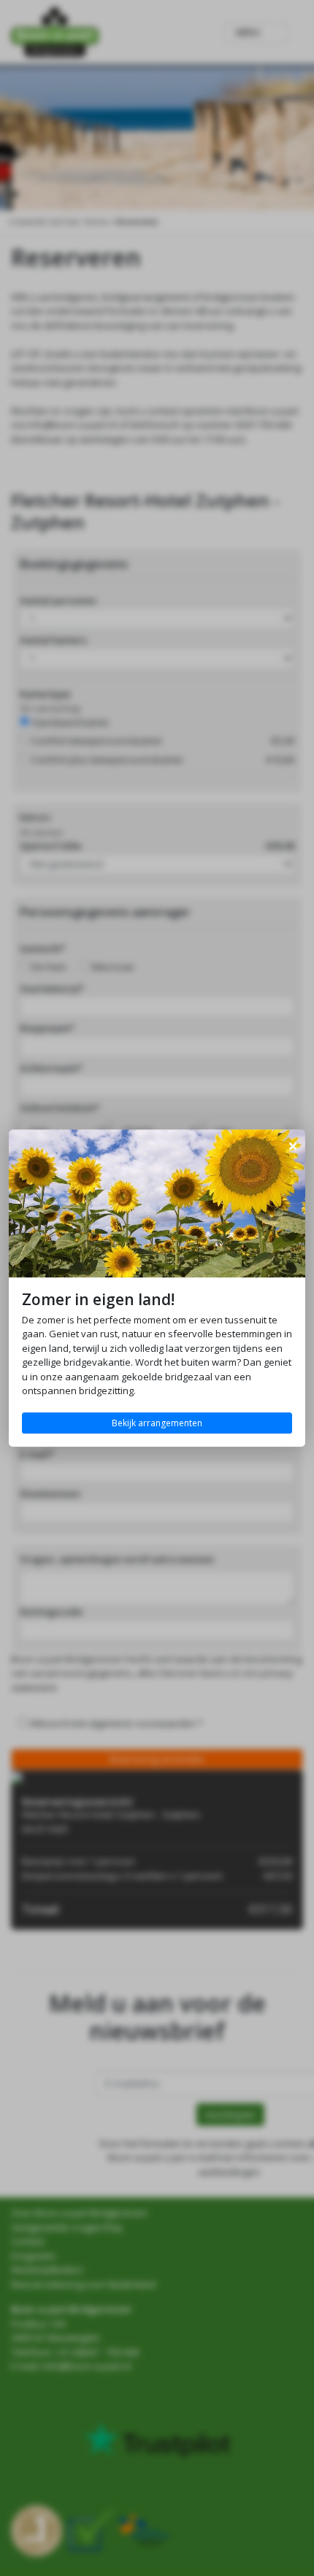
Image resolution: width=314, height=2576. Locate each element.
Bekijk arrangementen (157, 1423)
